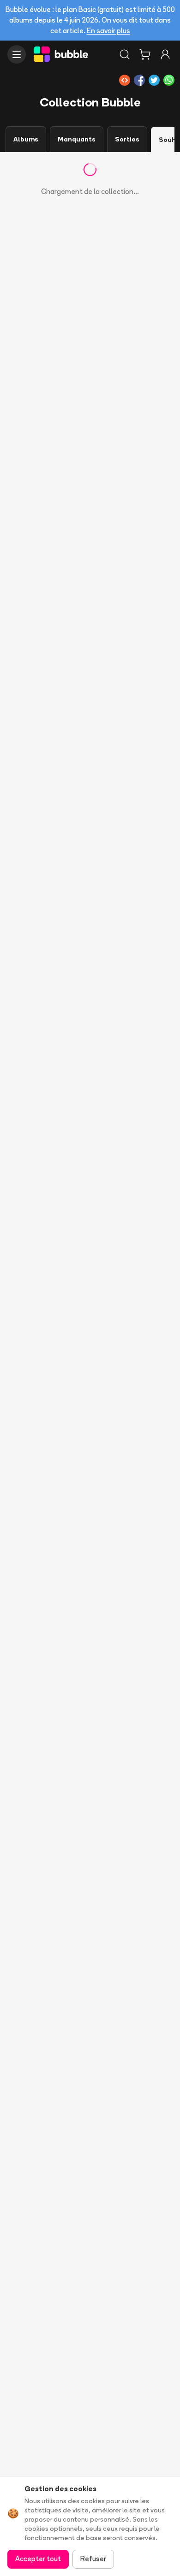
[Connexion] (165, 54)
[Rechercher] (125, 54)
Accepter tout (38, 2559)
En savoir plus (108, 31)
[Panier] (145, 54)
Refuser (93, 2559)
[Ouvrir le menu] (17, 54)
